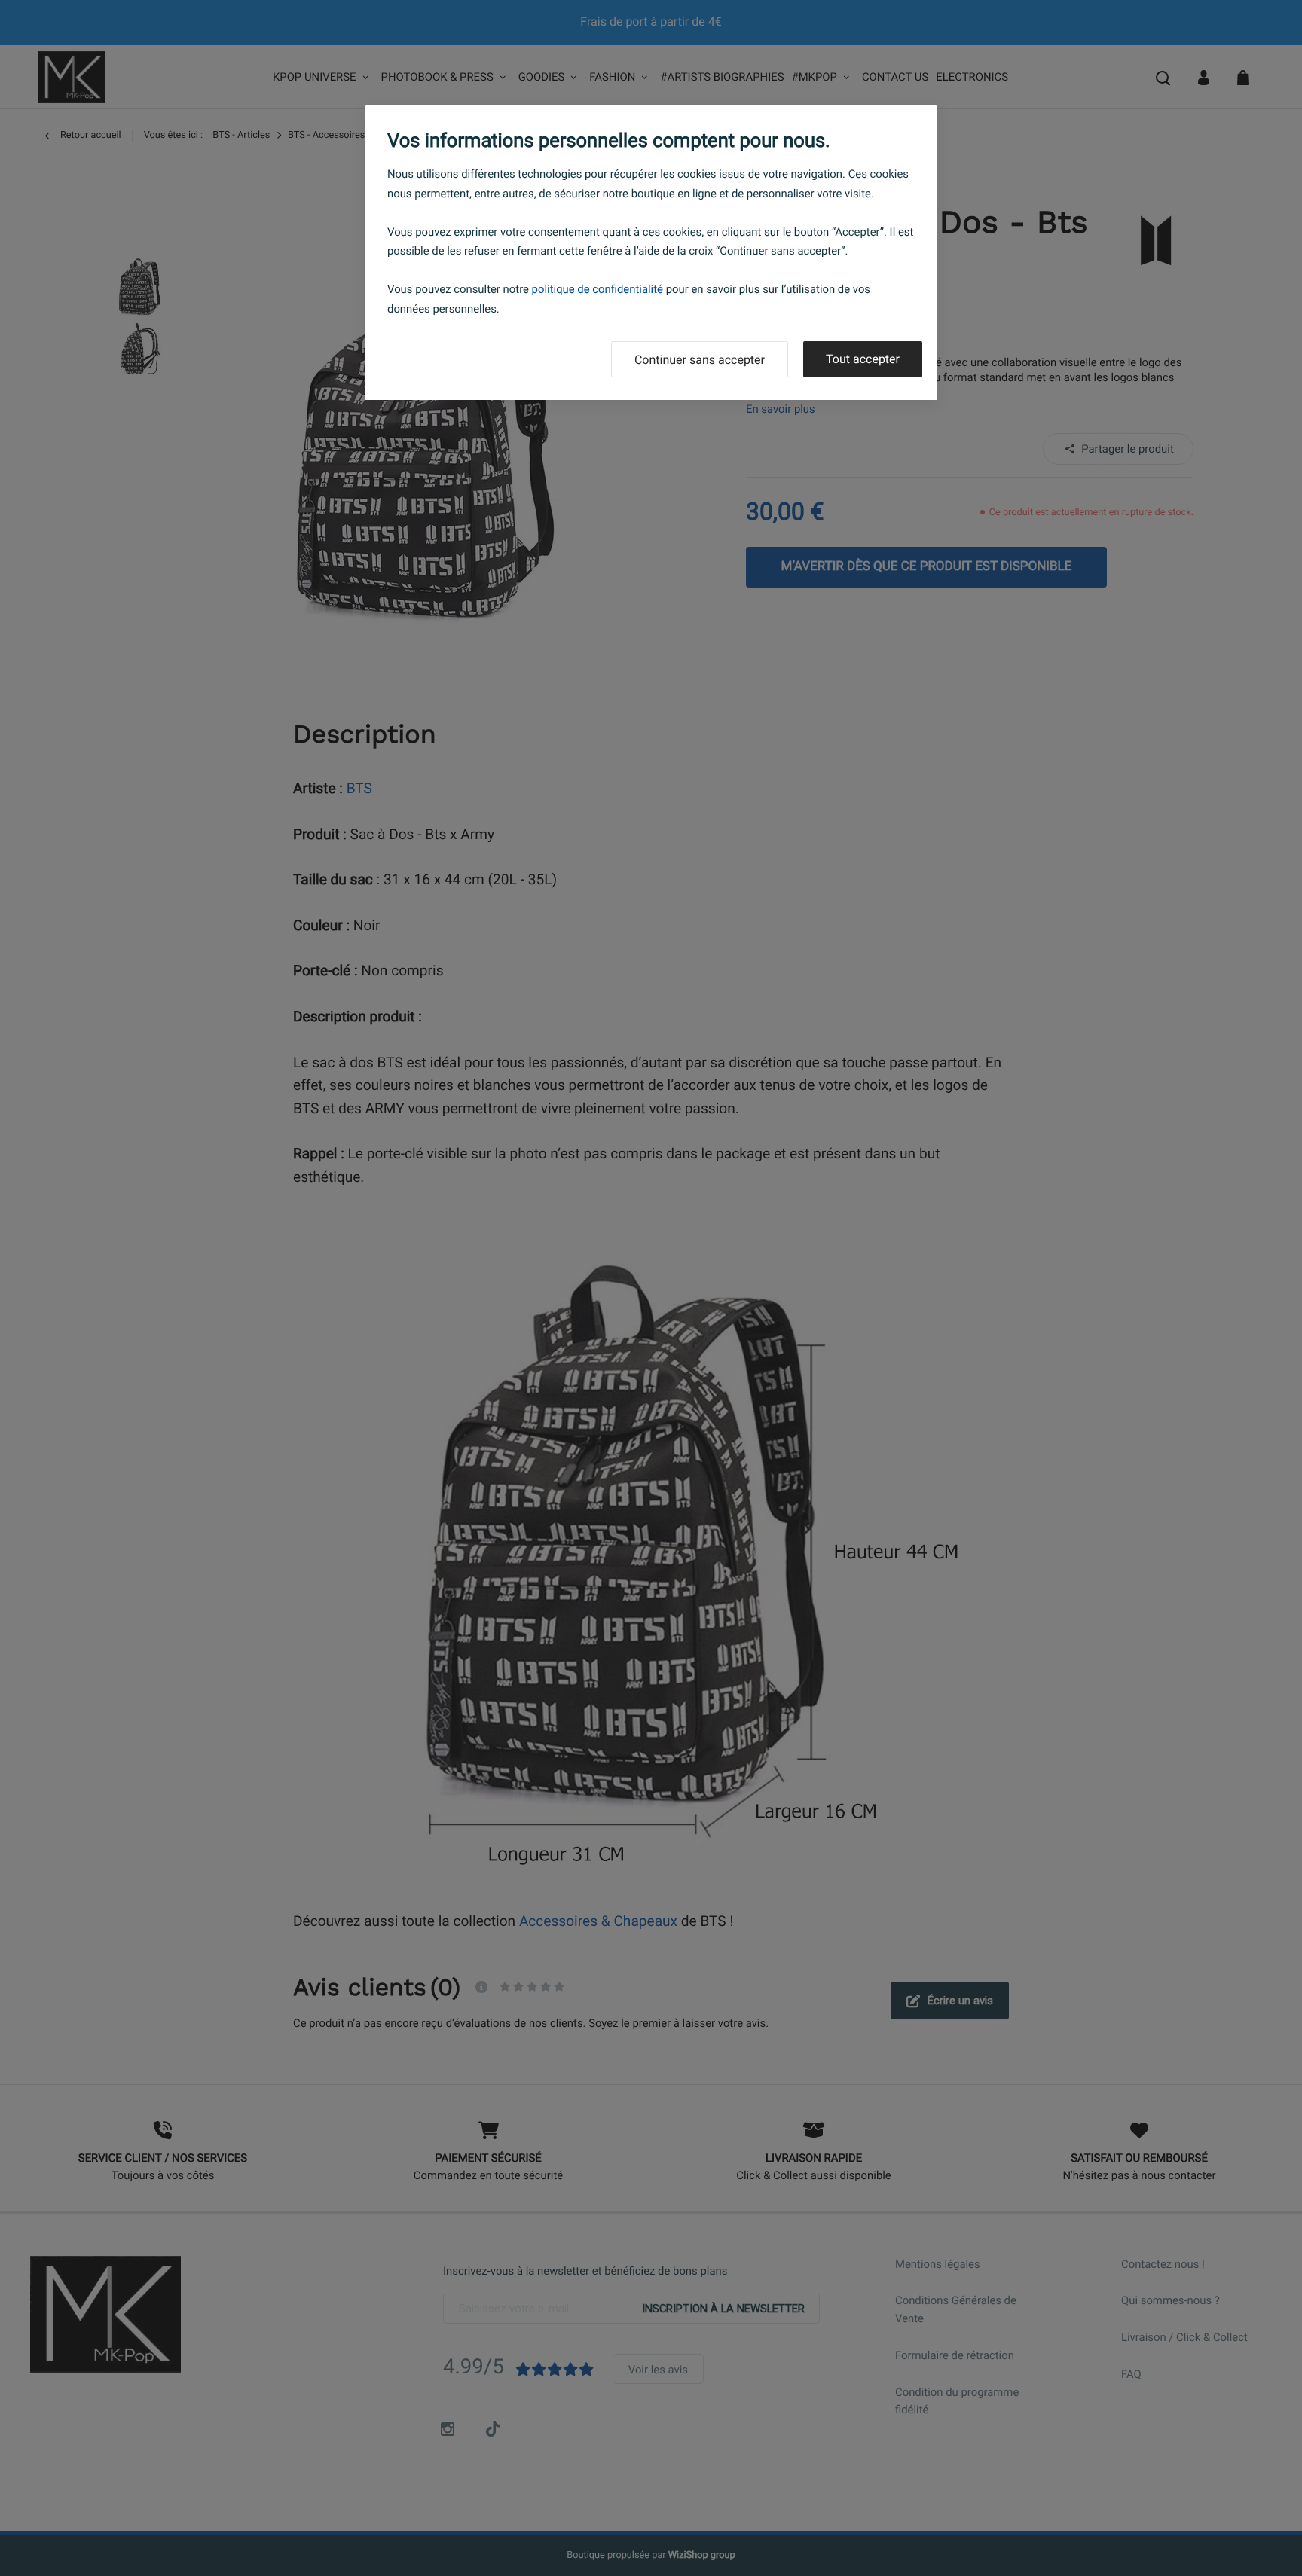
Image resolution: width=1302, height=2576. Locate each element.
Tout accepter (863, 359)
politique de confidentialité (598, 289)
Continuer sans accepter (700, 360)
